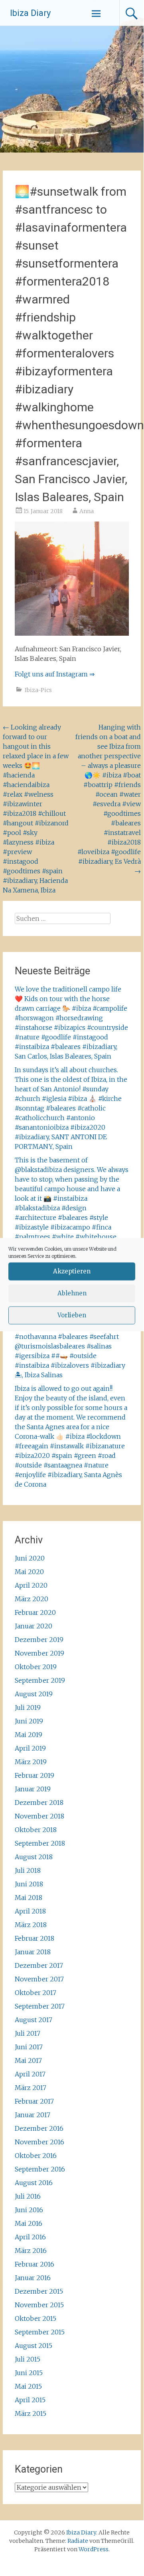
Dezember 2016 (39, 2128)
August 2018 (34, 1857)
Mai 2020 (29, 1572)
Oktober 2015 (36, 2318)
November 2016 (39, 2142)
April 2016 (30, 2237)
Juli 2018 (28, 1870)
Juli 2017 (28, 2033)
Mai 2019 (29, 1735)
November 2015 (39, 2305)
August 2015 (34, 2346)
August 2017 (34, 2020)
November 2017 (39, 1979)
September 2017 (40, 2006)
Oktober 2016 (36, 2156)
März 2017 (31, 2088)
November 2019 (39, 1653)
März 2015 (31, 2413)
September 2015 (40, 2332)
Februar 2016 (35, 2264)
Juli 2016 (28, 2196)
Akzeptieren (72, 1271)
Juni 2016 (29, 2210)
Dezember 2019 (39, 1640)
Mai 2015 (28, 2386)
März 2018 (31, 1925)
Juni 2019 (29, 1721)
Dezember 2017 (39, 1965)
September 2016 (40, 2169)
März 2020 (32, 1599)
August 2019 (34, 1694)
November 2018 (39, 1816)
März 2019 (31, 1762)
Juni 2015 (29, 2373)
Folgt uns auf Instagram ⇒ (55, 674)
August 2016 (34, 2183)
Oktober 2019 (36, 1667)
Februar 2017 (34, 2101)
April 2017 (30, 2074)
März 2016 (31, 2251)
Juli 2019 (28, 1707)
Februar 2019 (35, 1775)
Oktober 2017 (36, 1993)
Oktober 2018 (36, 1830)
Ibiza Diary (30, 13)
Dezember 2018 (39, 1803)
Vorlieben (72, 1315)
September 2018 (40, 1843)
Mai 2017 (28, 2060)
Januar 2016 (33, 2278)
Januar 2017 (33, 2115)
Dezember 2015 (39, 2291)
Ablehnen (72, 1293)
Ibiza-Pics (38, 690)
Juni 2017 (29, 2047)
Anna (87, 511)
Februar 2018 (35, 1938)
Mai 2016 (29, 2223)
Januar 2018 (33, 1952)
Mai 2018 (29, 1898)
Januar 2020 (34, 1626)
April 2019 (30, 1748)
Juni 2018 (29, 1884)
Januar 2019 (33, 1789)
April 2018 (30, 1911)
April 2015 (30, 2400)
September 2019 (40, 1680)
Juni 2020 (30, 1558)
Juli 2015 (28, 2359)
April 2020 (31, 1585)
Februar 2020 (35, 1612)
